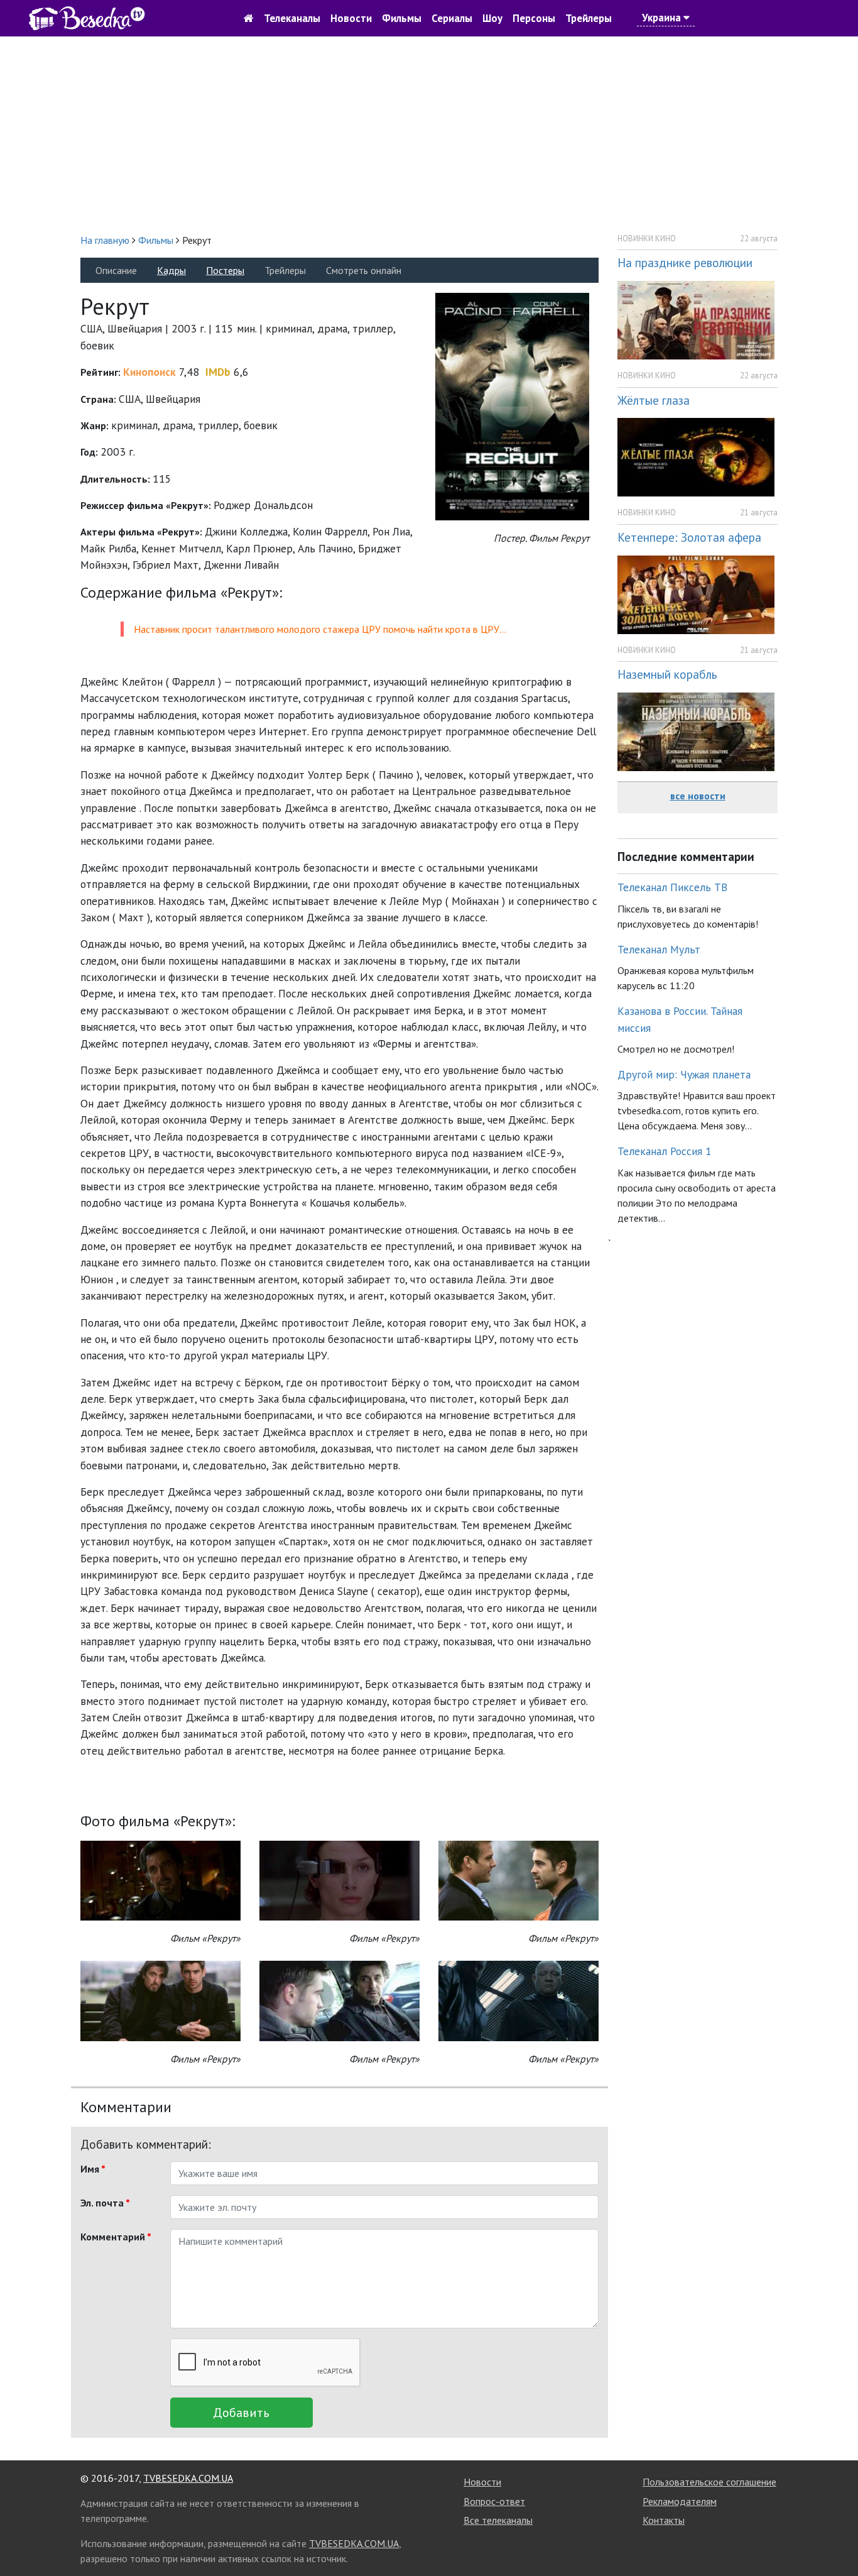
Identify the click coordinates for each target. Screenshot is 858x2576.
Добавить (241, 2413)
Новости (351, 18)
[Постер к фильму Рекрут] (512, 406)
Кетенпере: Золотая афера (689, 537)
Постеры (225, 270)
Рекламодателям (680, 2501)
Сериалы (452, 18)
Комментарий (116, 2237)
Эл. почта (105, 2203)
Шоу (492, 18)
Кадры (171, 270)
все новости (698, 796)
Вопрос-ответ (494, 2501)
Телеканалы (292, 18)
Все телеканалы (498, 2520)
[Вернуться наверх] (836, 2538)
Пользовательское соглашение (709, 2482)
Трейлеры (589, 18)
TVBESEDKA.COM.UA (188, 2478)
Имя (93, 2169)
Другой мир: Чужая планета (684, 1074)
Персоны (534, 18)
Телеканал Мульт (659, 949)
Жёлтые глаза (654, 400)
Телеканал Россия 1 (665, 1151)
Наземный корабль (667, 674)
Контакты (664, 2520)
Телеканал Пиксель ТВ (672, 887)
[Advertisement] (429, 134)
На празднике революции (685, 262)
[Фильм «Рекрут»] (160, 1879)
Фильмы (402, 18)
